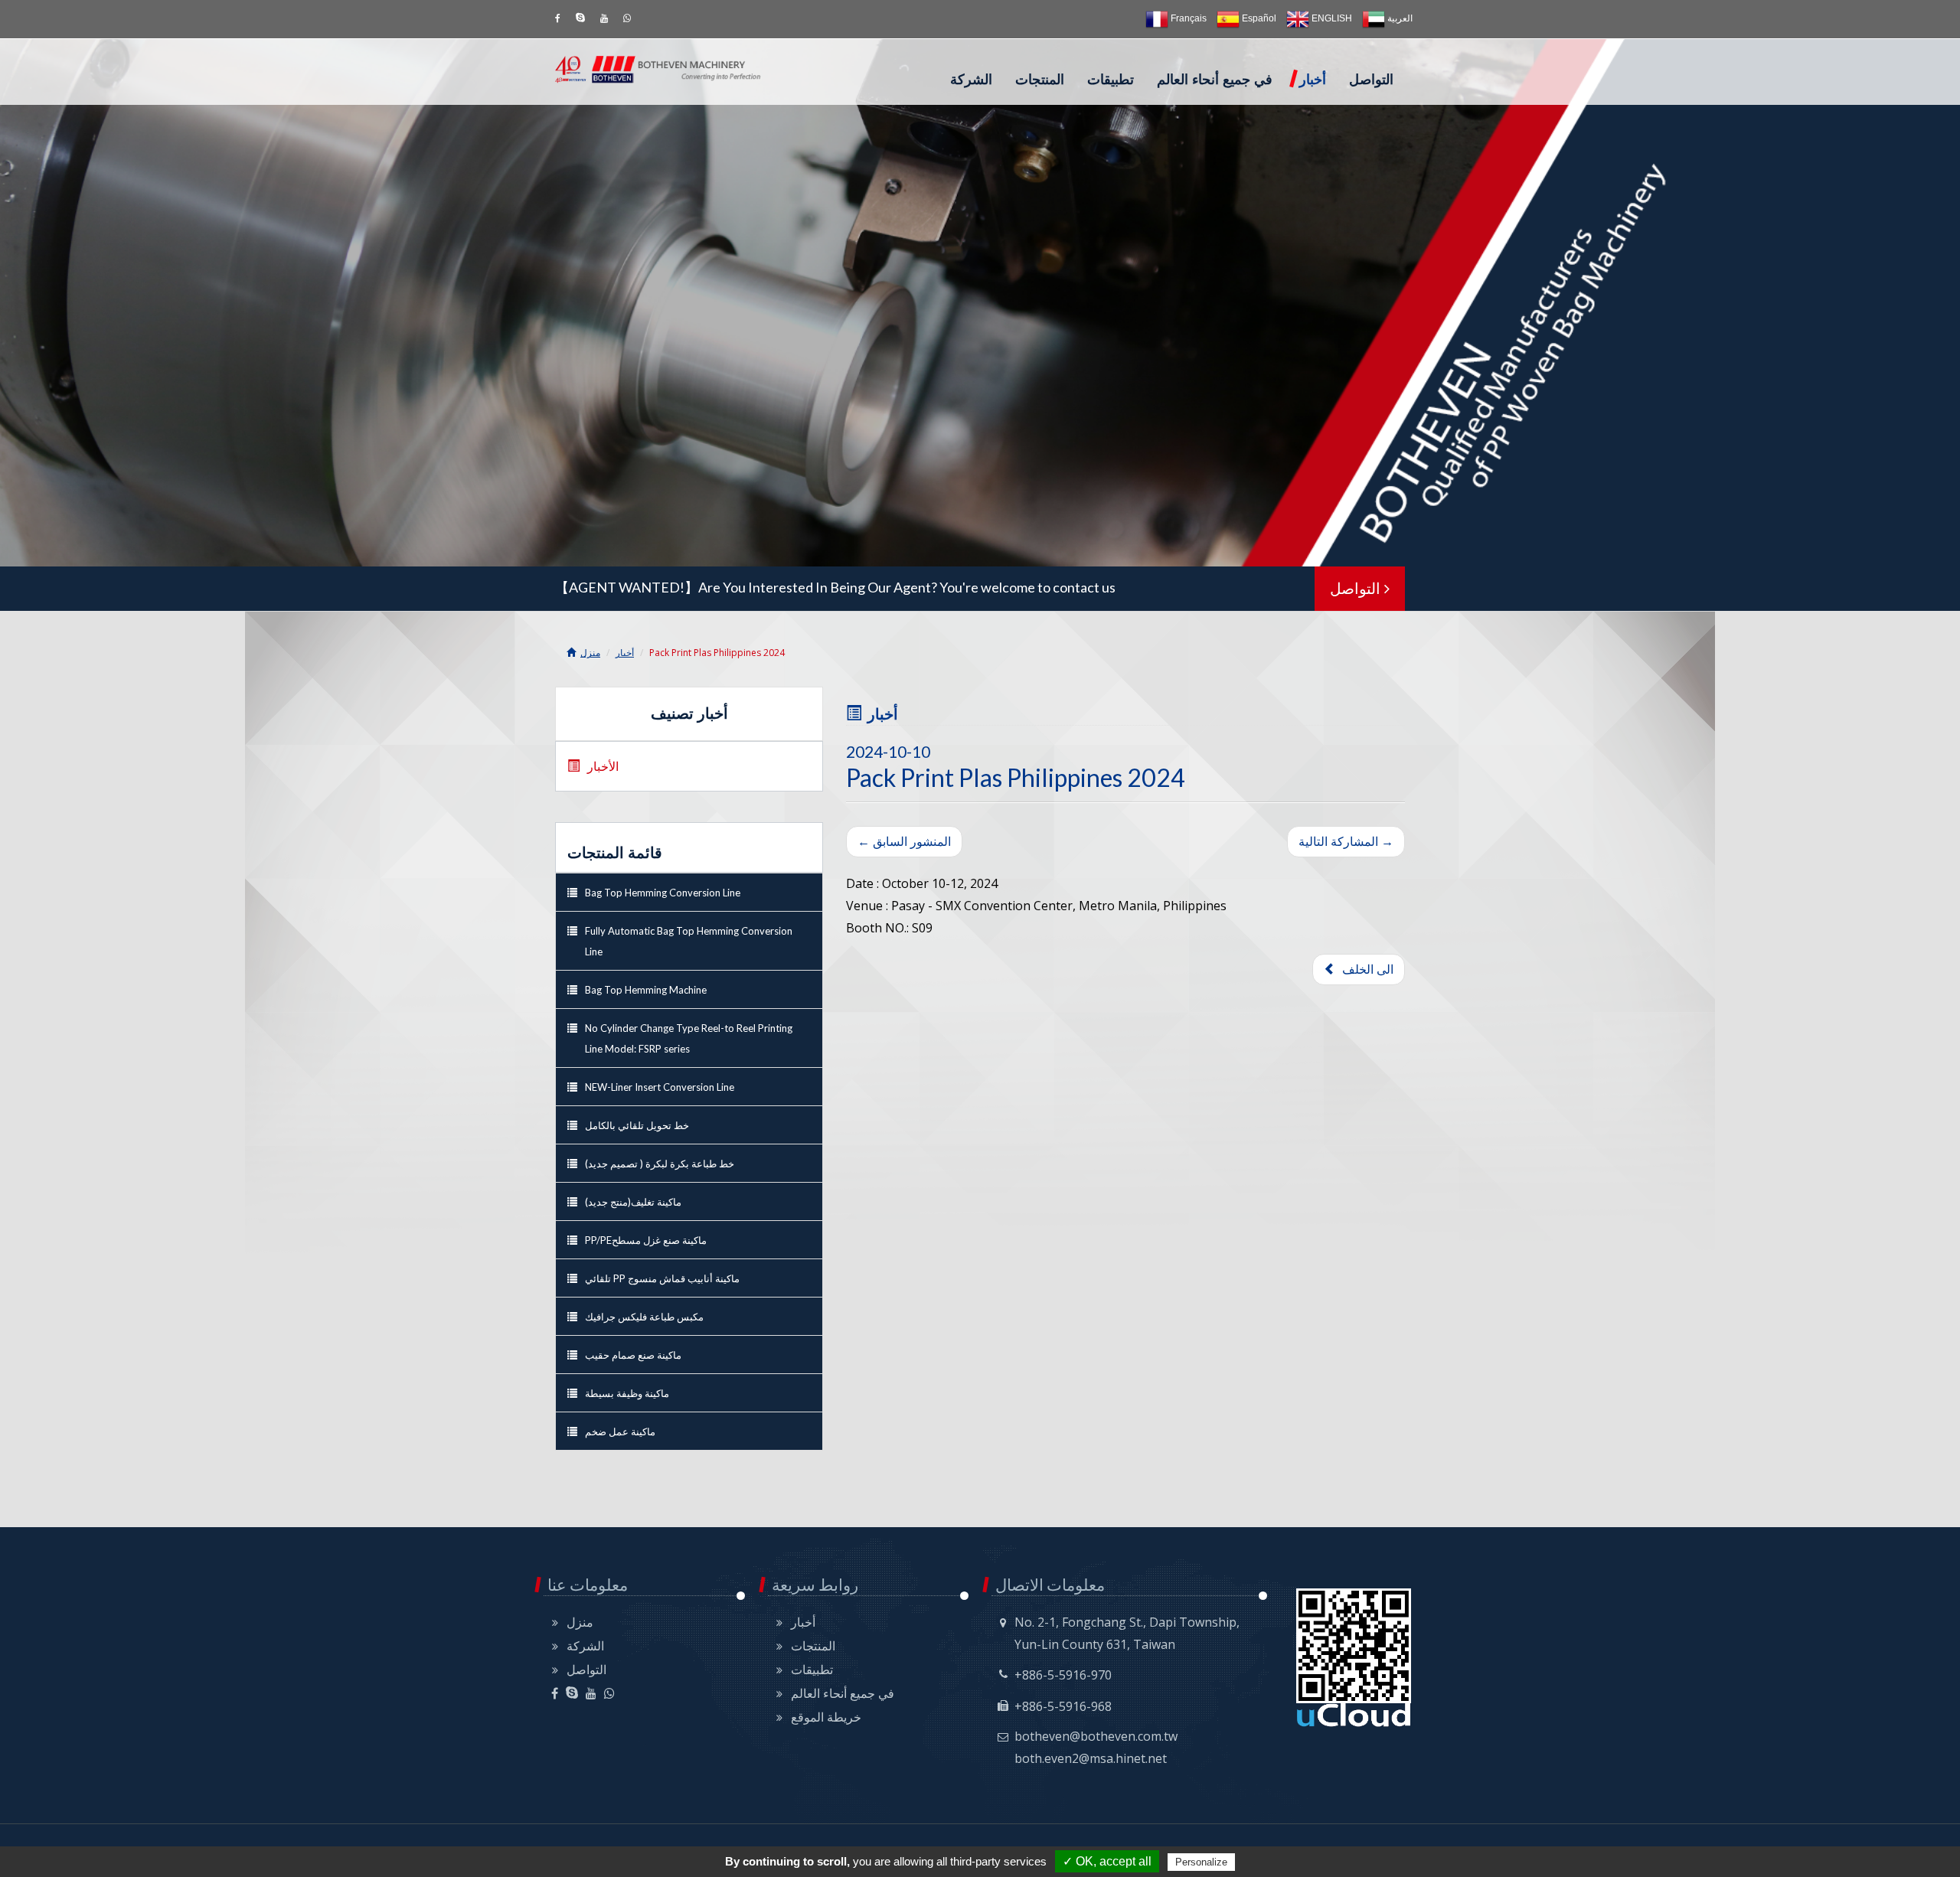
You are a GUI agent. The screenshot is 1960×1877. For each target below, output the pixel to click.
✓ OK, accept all (1107, 1861)
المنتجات (1040, 80)
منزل (590, 653)
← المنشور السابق (904, 841)
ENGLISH (1331, 18)
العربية (1399, 18)
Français (1187, 18)
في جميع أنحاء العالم (1215, 80)
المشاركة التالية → (1346, 841)
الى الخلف (1365, 969)
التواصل (1371, 80)
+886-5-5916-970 (1063, 1675)
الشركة (971, 80)
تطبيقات (1111, 80)
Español (1258, 18)
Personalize (1201, 1862)
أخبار (1313, 80)
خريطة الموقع (826, 1717)
